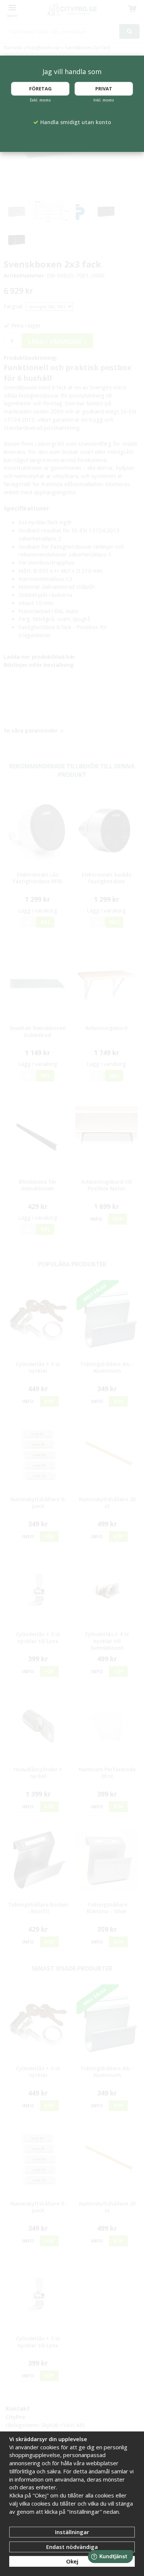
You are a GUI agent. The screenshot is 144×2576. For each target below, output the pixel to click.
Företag (40, 89)
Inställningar (72, 2532)
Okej (72, 2561)
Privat (104, 89)
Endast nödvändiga (72, 2547)
